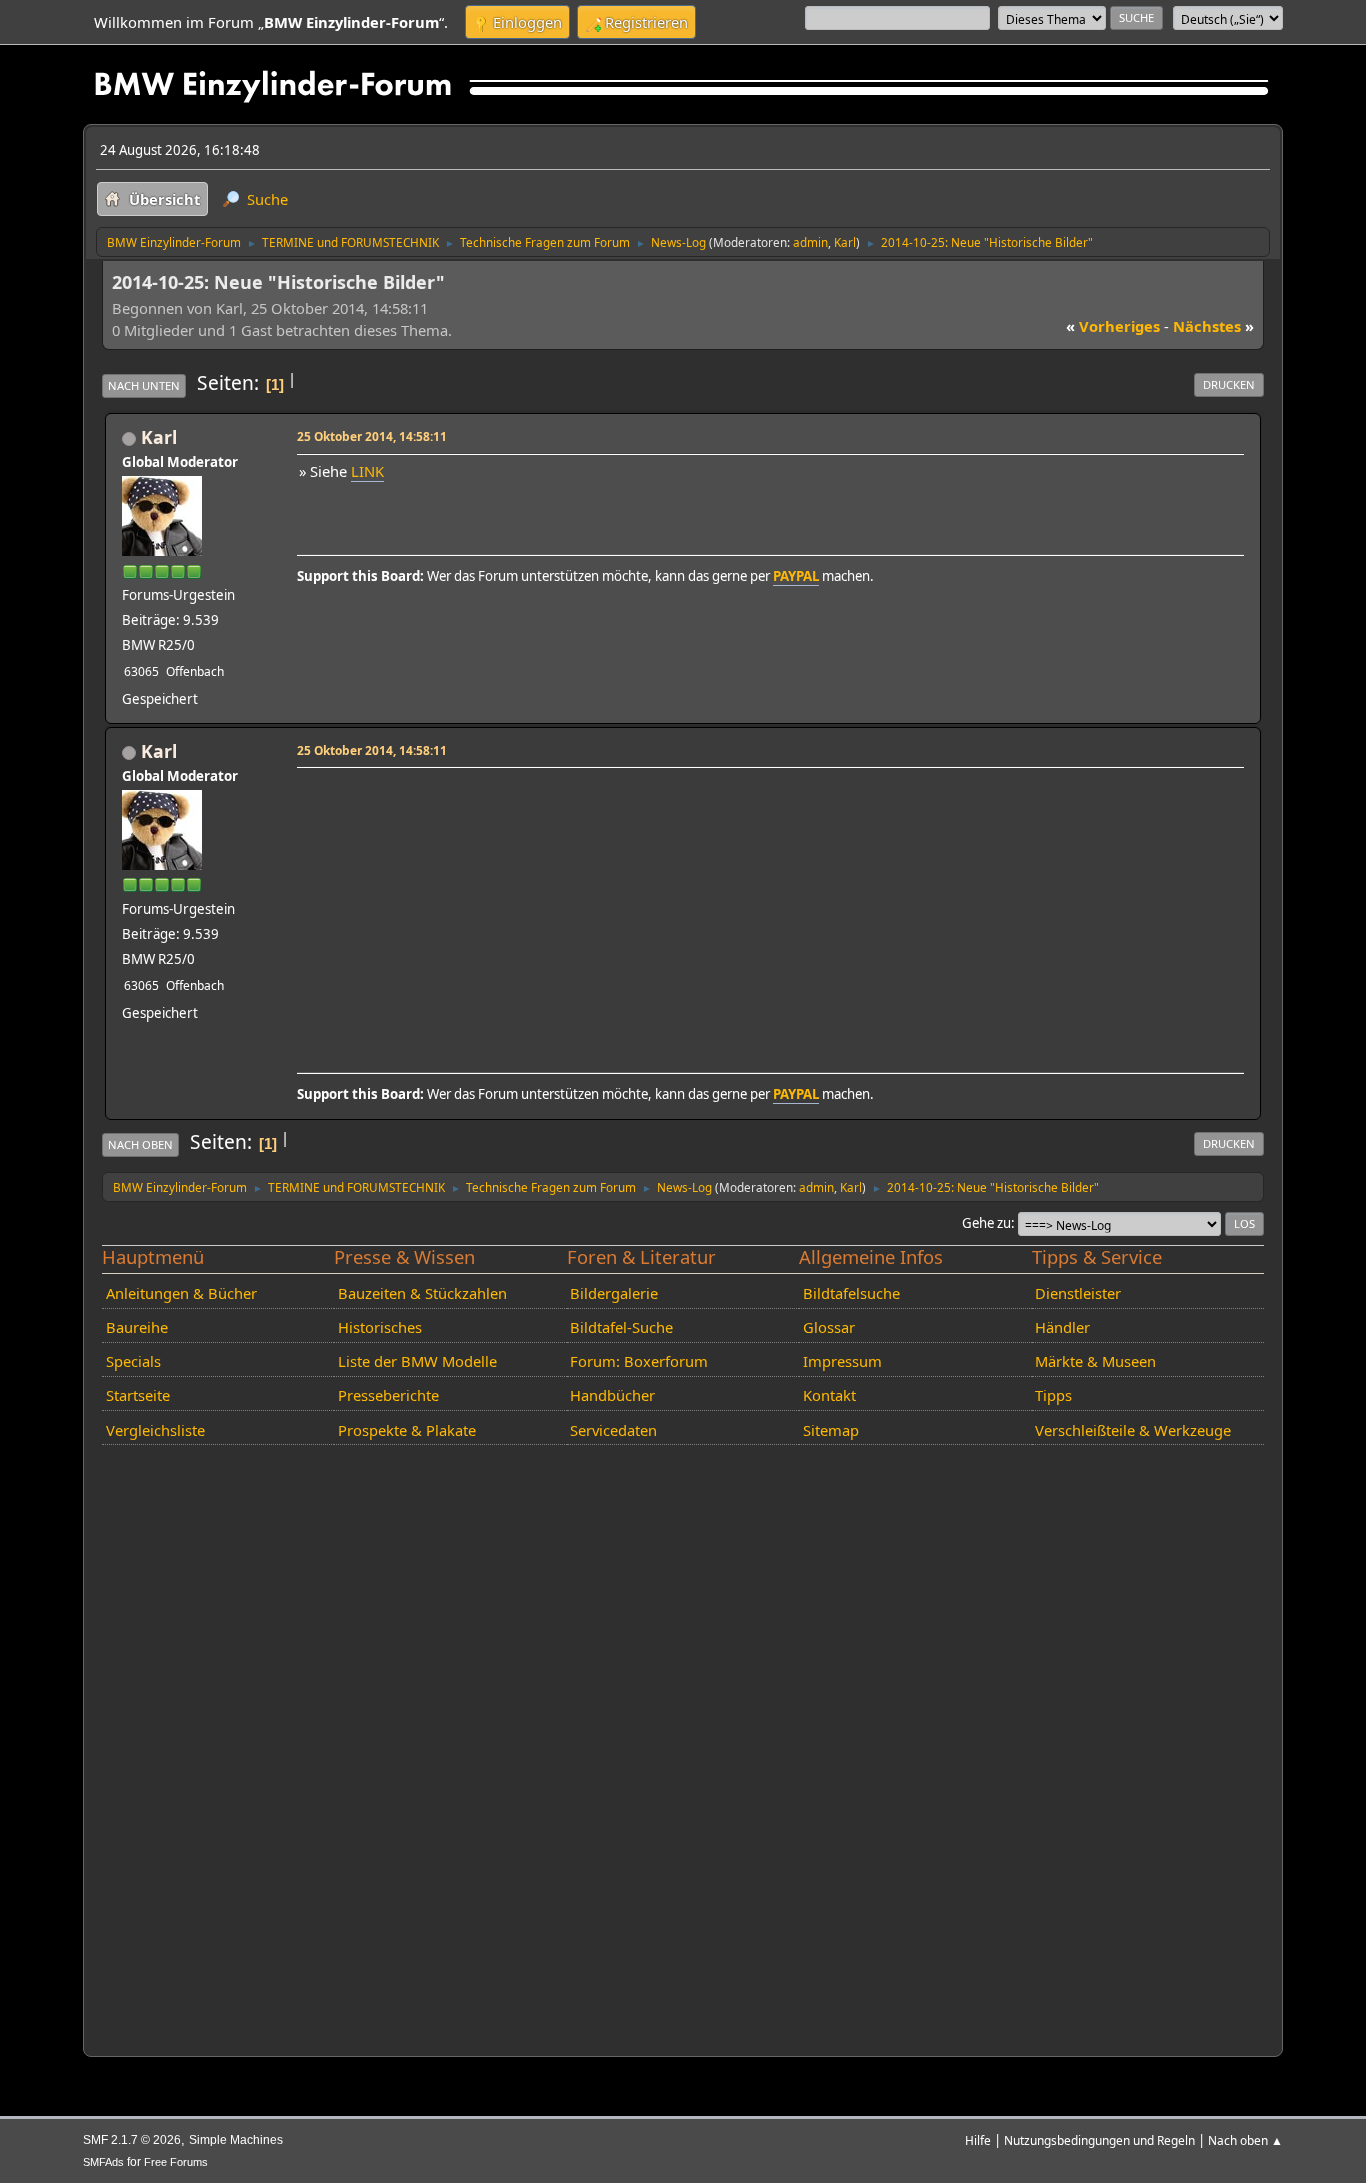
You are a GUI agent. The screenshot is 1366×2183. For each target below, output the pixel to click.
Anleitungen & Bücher (181, 1293)
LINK (367, 471)
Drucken (1229, 384)
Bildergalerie (614, 1293)
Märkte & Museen (1095, 1361)
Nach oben (140, 1144)
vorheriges (1113, 326)
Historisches (380, 1327)
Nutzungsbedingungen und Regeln (1099, 2140)
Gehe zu (986, 1223)
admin (810, 242)
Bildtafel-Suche (621, 1327)
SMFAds (103, 2162)
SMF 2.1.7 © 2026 (132, 2140)
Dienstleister (1078, 1293)
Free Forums (176, 2162)
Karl (845, 242)
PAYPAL (796, 576)
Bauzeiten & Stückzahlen (422, 1293)
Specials (133, 1361)
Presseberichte (388, 1395)
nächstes (1213, 326)
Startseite (138, 1395)
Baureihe (137, 1327)
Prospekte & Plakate (407, 1430)
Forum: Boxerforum (639, 1361)
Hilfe (978, 2140)
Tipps (1053, 1395)
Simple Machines (236, 2140)
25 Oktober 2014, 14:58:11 (372, 436)
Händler (1062, 1327)
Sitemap (831, 1430)
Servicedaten (613, 1430)
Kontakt (829, 1395)
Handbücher (612, 1395)
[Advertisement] (767, 914)
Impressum (842, 1361)
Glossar (829, 1327)
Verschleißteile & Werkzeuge (1133, 1430)
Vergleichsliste (155, 1430)
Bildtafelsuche (851, 1293)
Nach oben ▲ (1245, 2140)
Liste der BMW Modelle (417, 1361)
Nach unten (144, 385)
